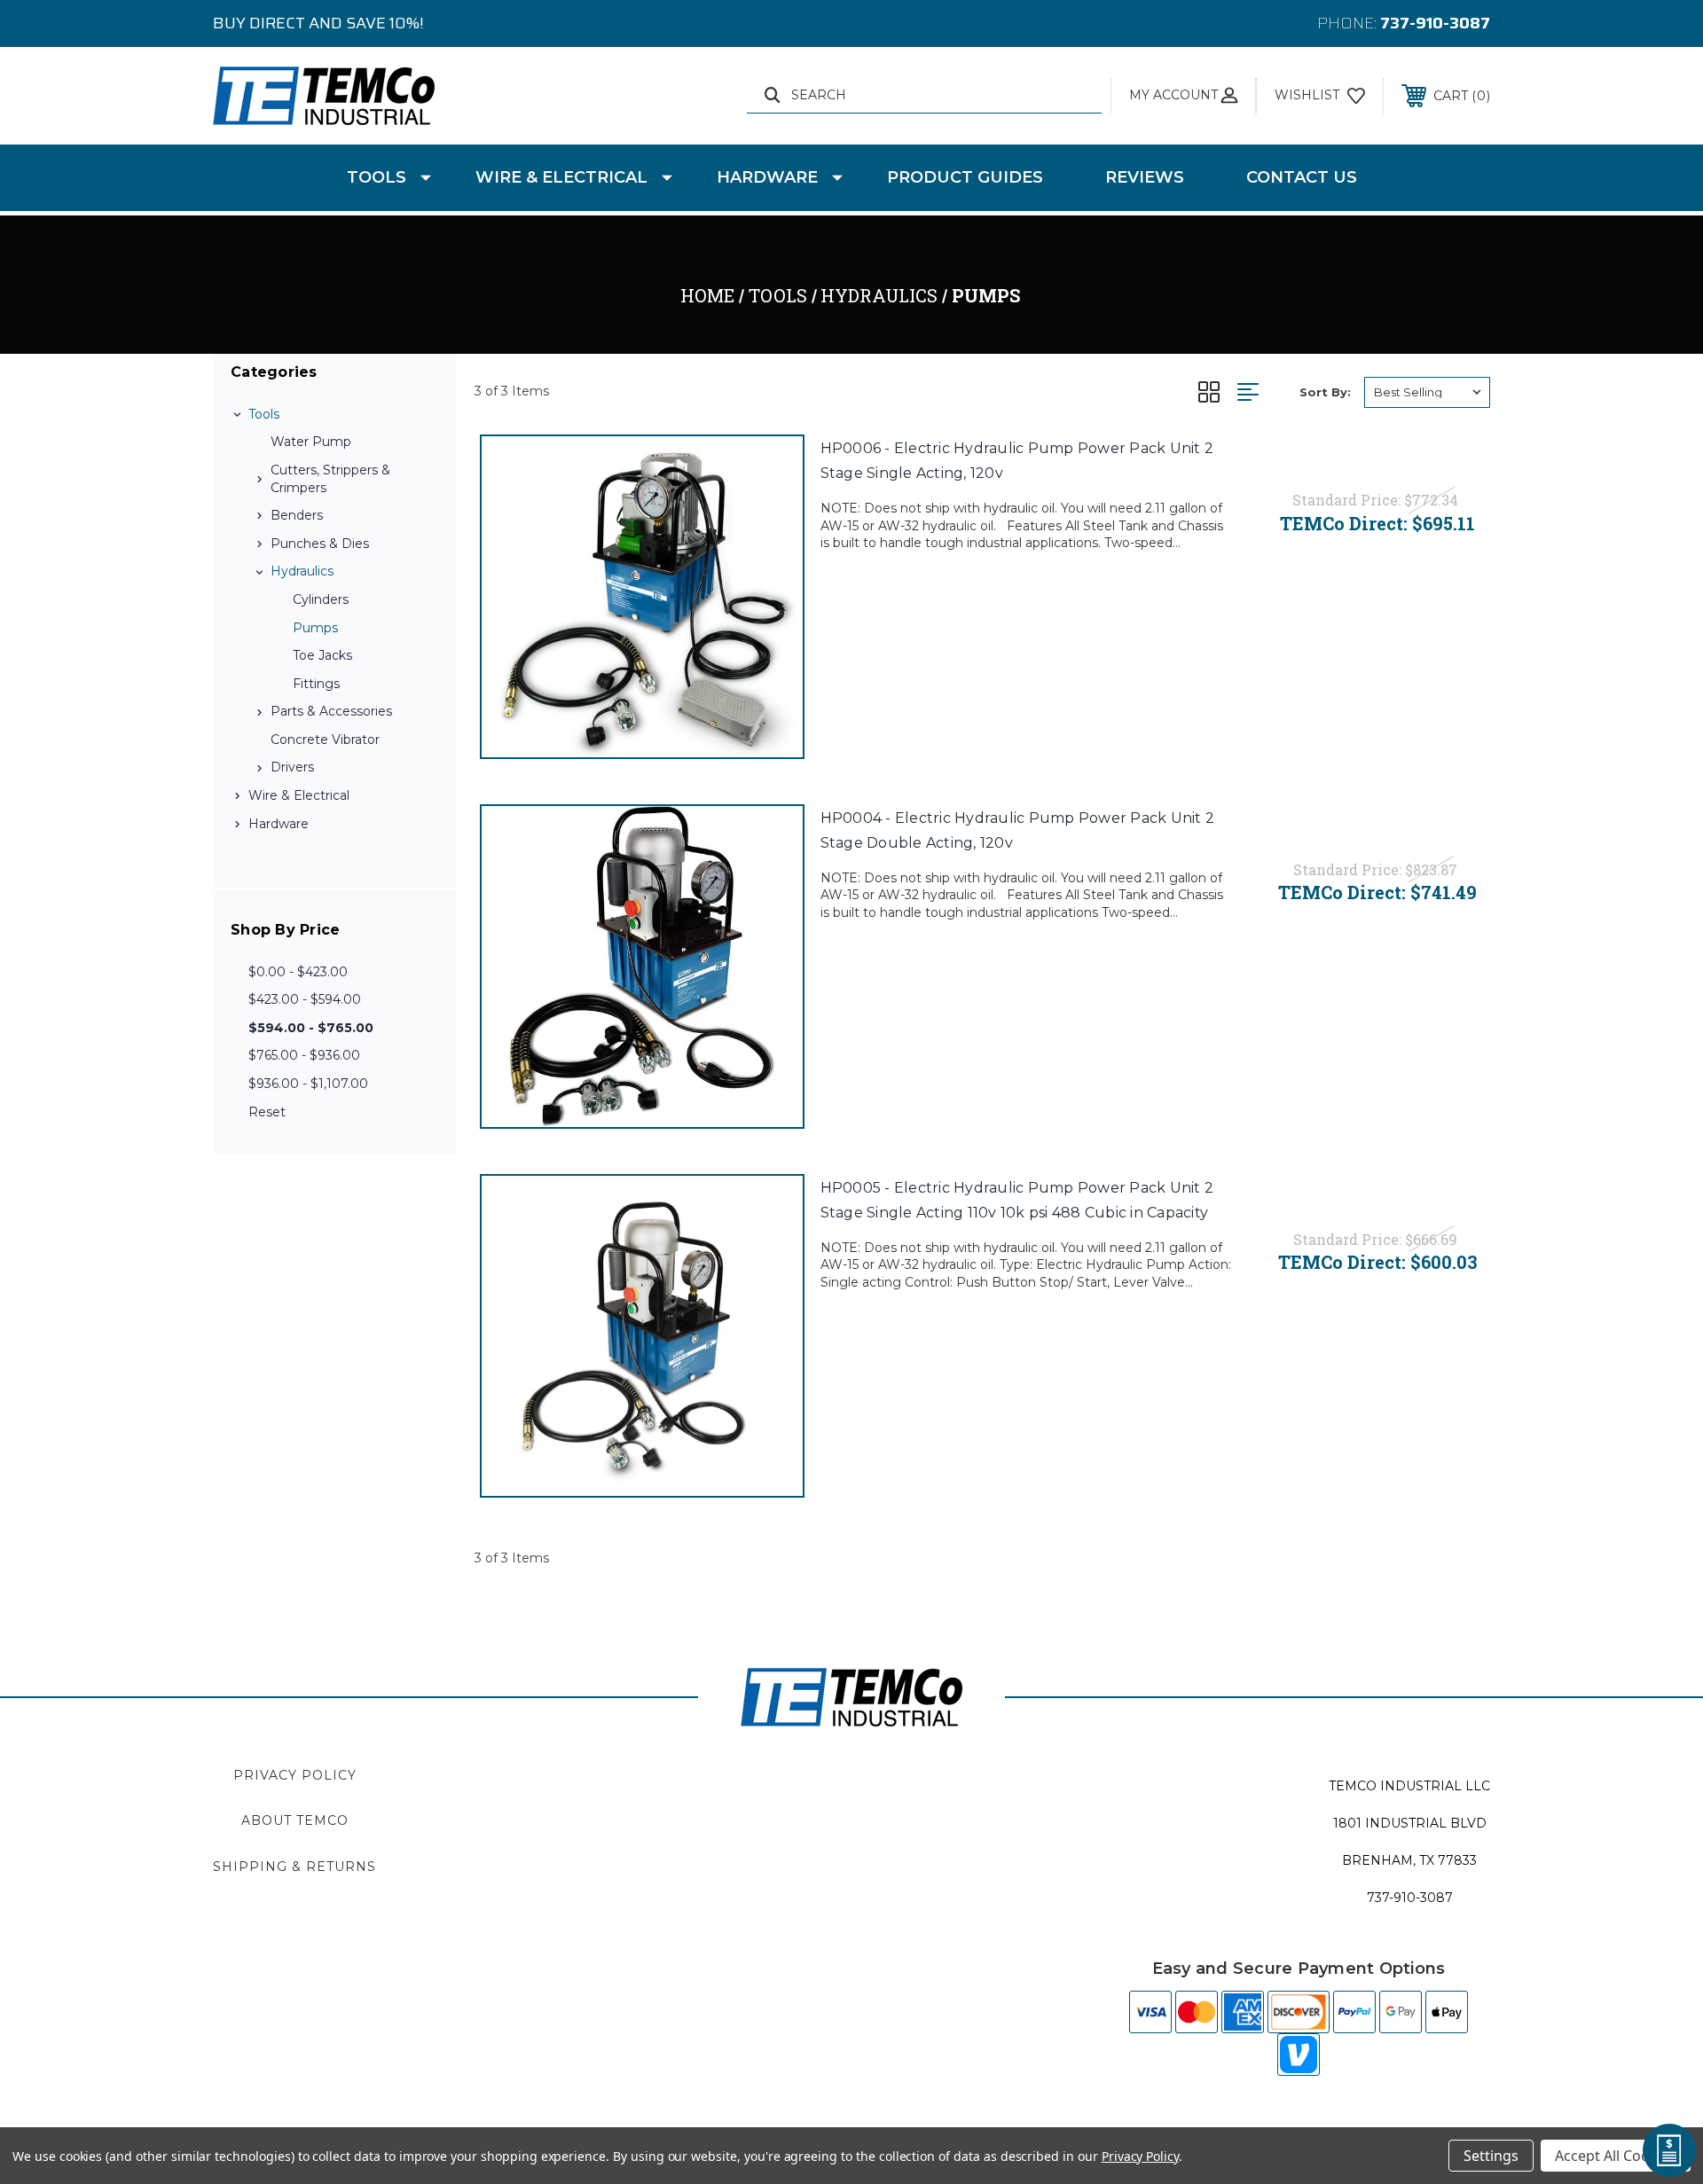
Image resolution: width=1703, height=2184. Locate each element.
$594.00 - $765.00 (311, 1028)
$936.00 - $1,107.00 (308, 1084)
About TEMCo (295, 1820)
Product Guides (965, 177)
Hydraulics (302, 571)
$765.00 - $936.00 (304, 1055)
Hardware (767, 177)
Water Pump (311, 442)
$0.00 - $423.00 (298, 972)
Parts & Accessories (331, 711)
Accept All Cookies (1616, 2156)
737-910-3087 (1435, 23)
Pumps (315, 628)
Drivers (292, 767)
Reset (267, 1112)
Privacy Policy (295, 1775)
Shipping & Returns (294, 1867)
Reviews (1145, 177)
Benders (297, 515)
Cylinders (321, 599)
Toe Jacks (322, 655)
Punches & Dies (320, 544)
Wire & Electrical (561, 177)
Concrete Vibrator (325, 740)
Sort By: (1325, 392)
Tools (377, 177)
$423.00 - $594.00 (305, 999)
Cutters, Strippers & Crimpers (330, 479)
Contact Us (1302, 177)
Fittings (316, 684)
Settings (1491, 2156)
